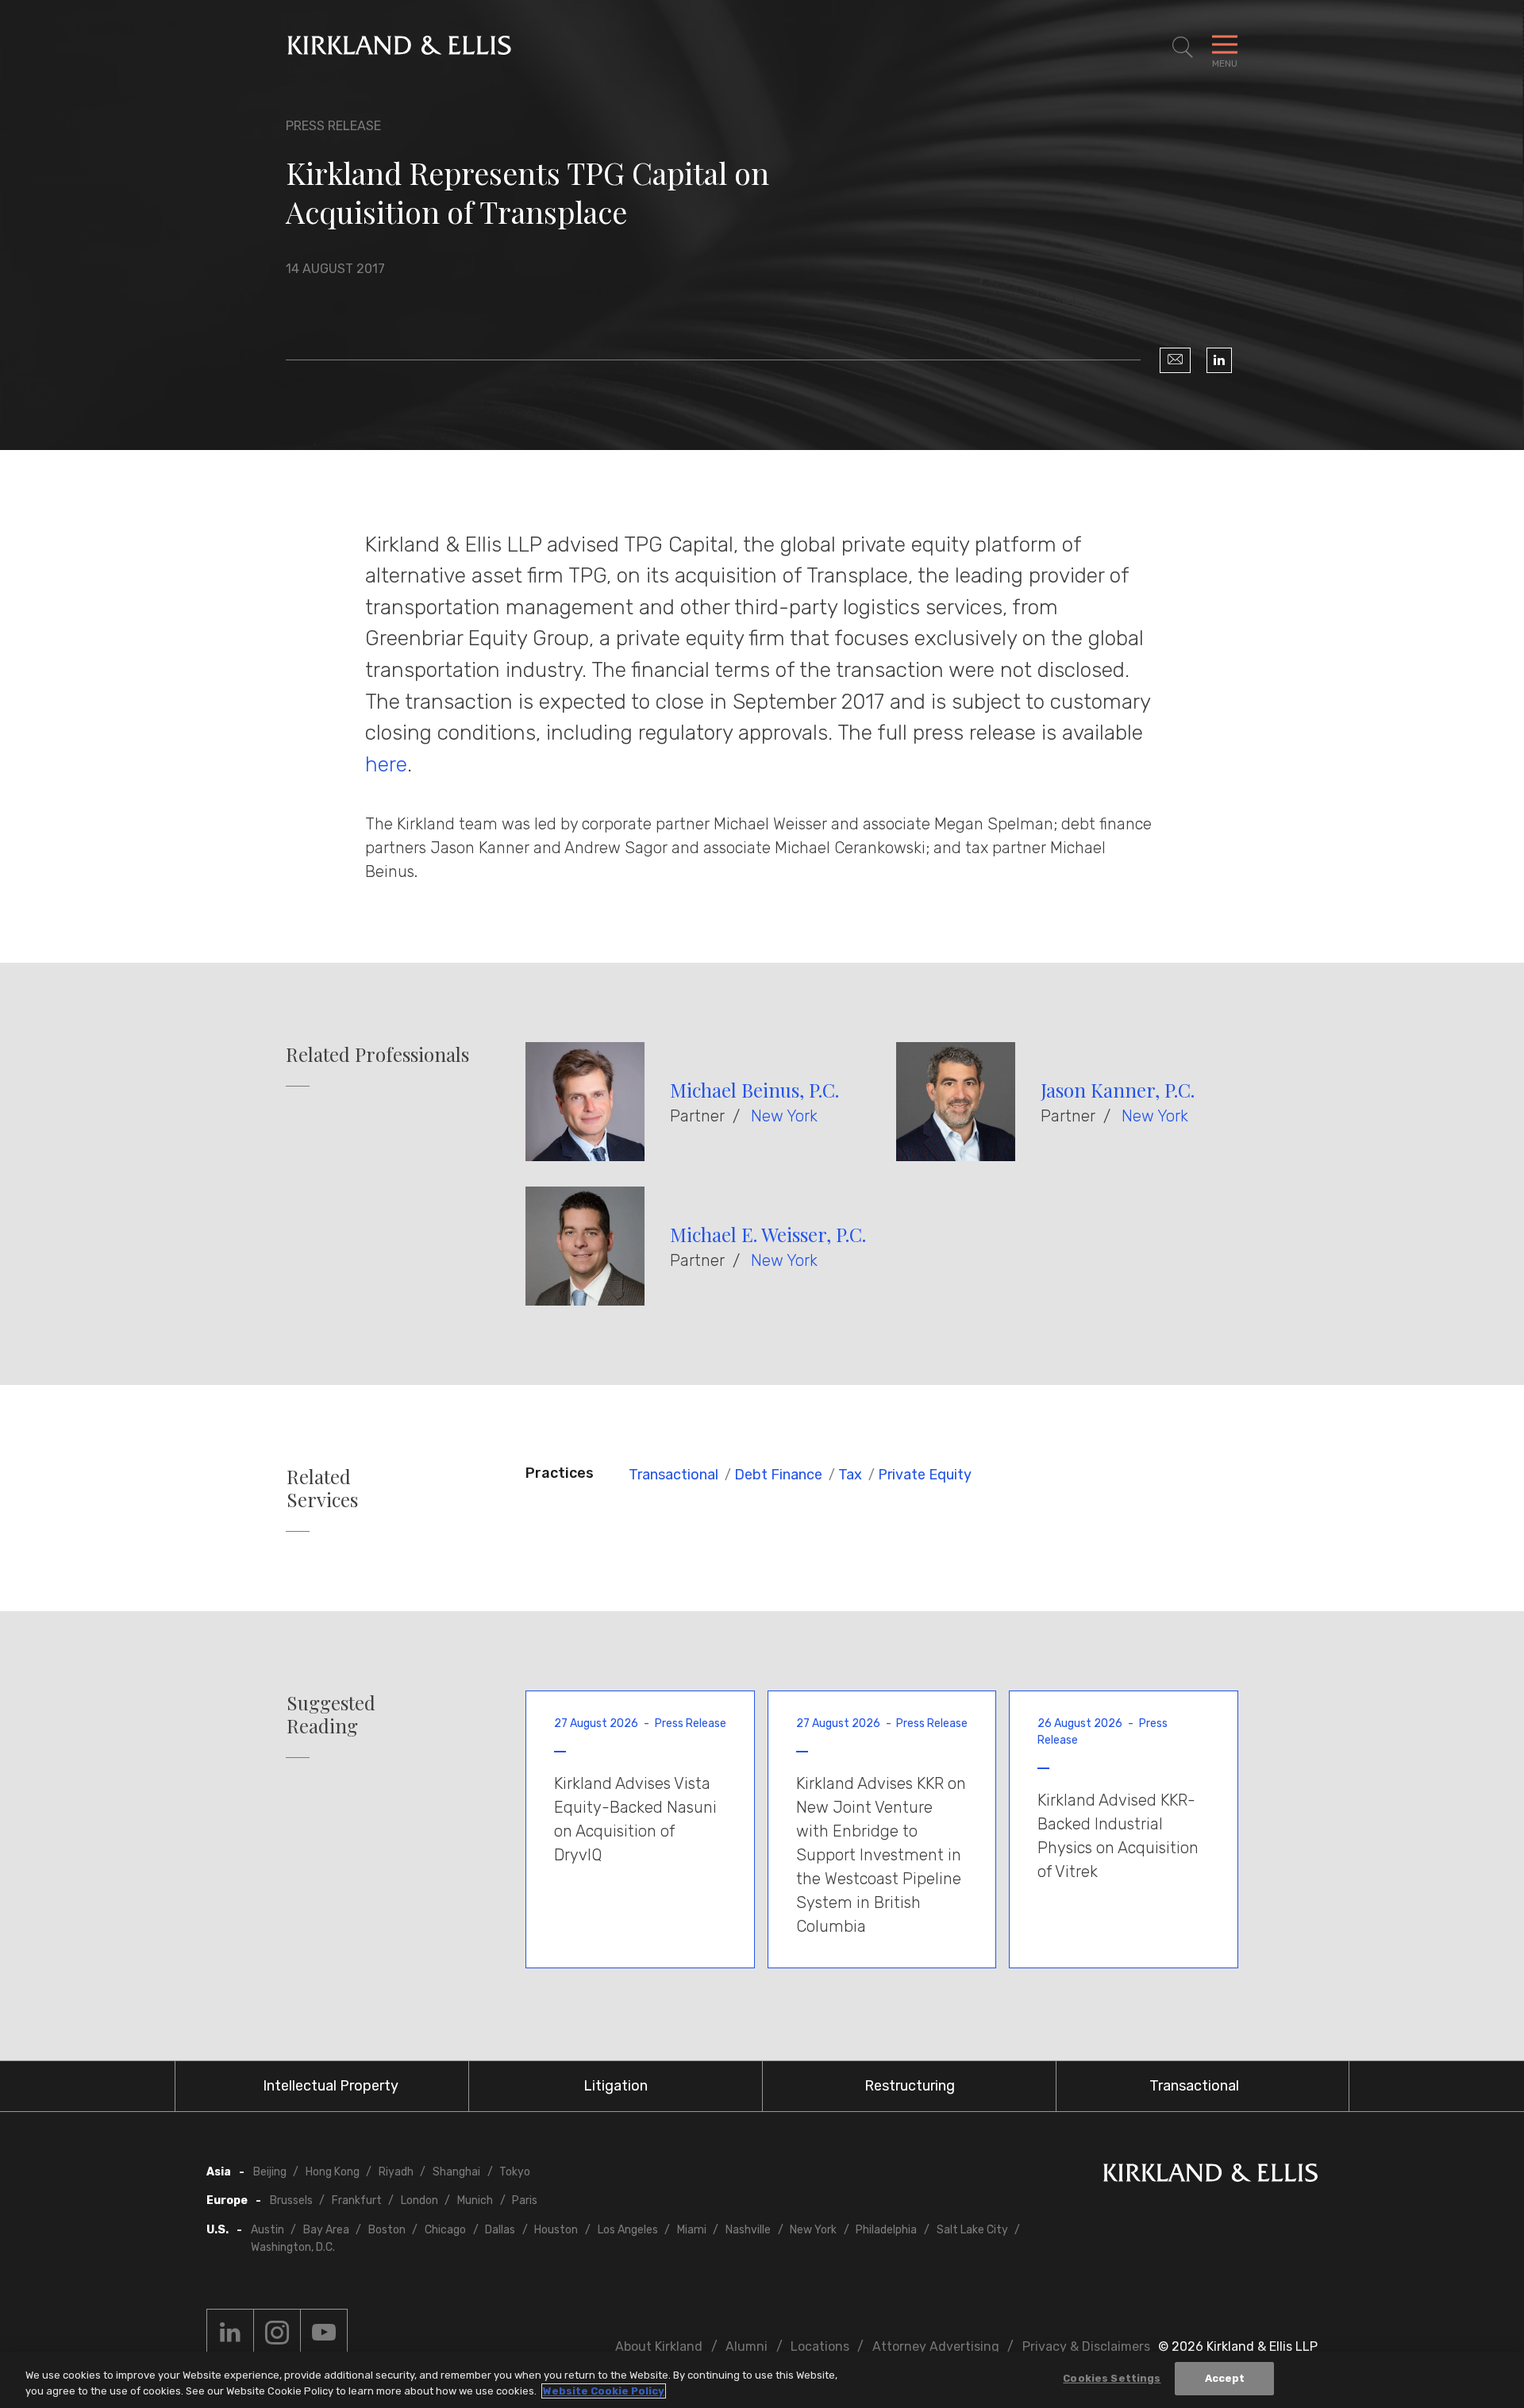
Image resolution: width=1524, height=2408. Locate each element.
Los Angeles (628, 2230)
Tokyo (515, 2172)
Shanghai (456, 2172)
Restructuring (910, 2086)
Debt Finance (778, 1475)
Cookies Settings (1112, 2378)
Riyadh (396, 2172)
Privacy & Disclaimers (1086, 2346)
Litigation (616, 2086)
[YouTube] (324, 2333)
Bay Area (326, 2230)
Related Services (322, 1488)
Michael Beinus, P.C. (754, 1090)
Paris (525, 2200)
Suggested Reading (331, 1714)
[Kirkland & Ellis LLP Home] (1210, 2176)
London (419, 2200)
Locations (820, 2346)
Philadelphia (886, 2230)
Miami (692, 2230)
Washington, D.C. (293, 2247)
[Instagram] (277, 2333)
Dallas (500, 2230)
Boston (387, 2230)
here (386, 764)
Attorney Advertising (936, 2346)
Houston (556, 2230)
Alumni (747, 2346)
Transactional (673, 1475)
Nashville (748, 2230)
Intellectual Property (331, 2086)
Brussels (291, 2200)
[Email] (1175, 360)
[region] (762, 2380)
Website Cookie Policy (604, 2391)
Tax (850, 1475)
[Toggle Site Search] (1183, 48)
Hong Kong (333, 2172)
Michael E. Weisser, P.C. (768, 1234)
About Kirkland (659, 2346)
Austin (267, 2230)
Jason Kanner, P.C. (1118, 1090)
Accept (1225, 2378)
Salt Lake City (972, 2230)
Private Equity (925, 1475)
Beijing (270, 2172)
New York (784, 1116)
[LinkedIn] (1219, 360)
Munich (475, 2200)
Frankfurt (357, 2200)
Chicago (445, 2230)
